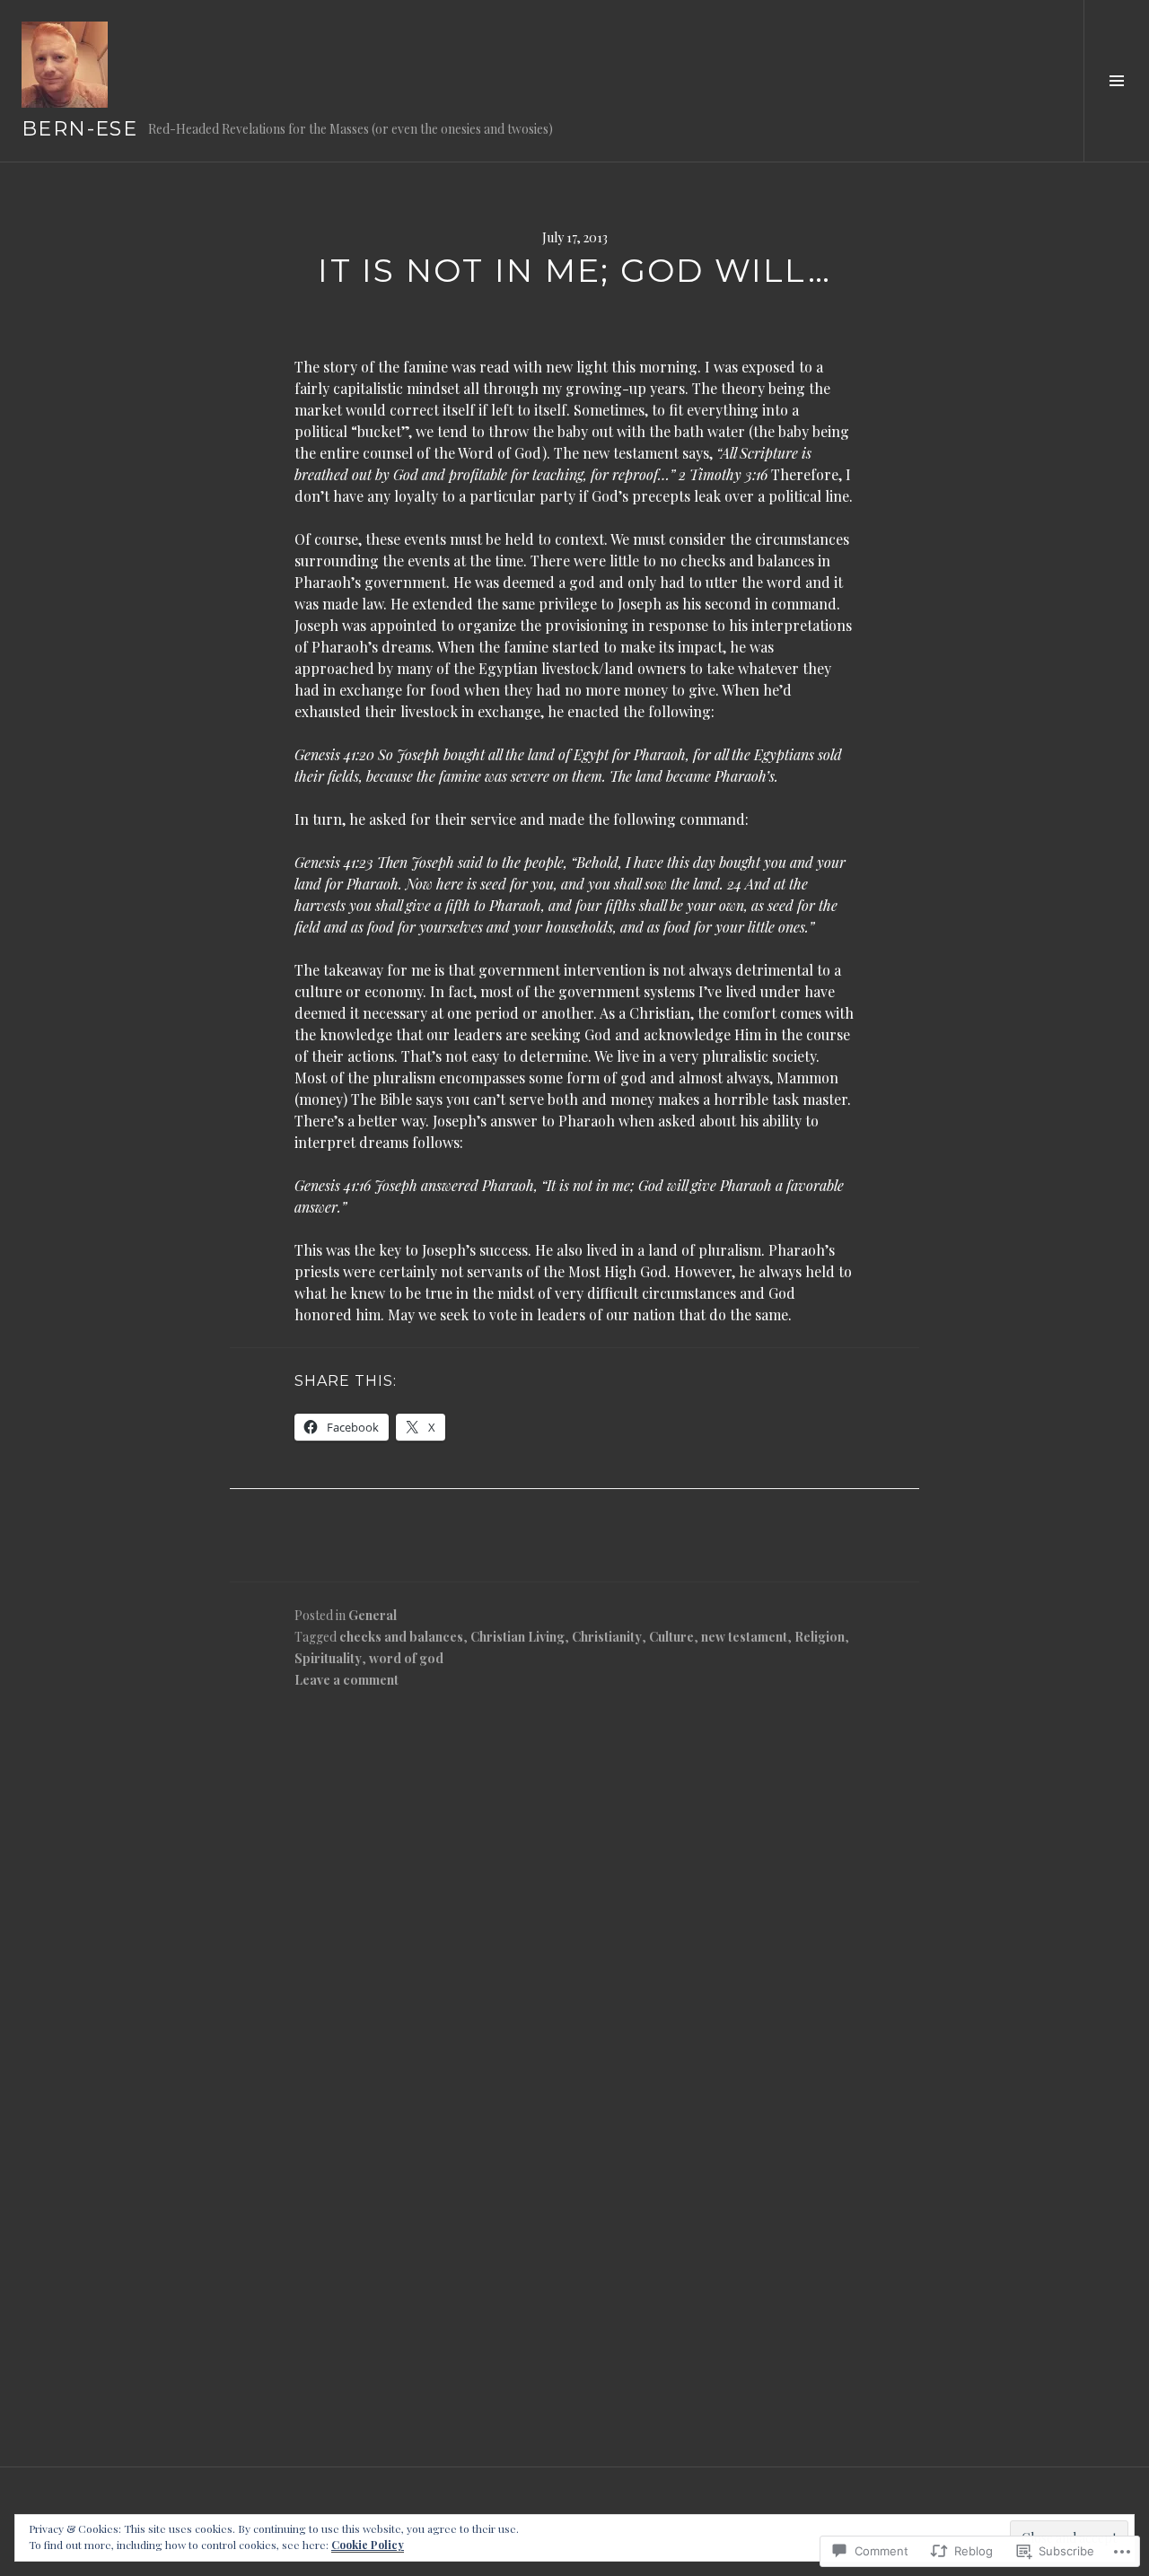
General (373, 1615)
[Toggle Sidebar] (1116, 81)
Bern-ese (79, 129)
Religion (820, 1637)
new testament (744, 1637)
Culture (671, 1637)
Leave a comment (346, 1680)
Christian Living (517, 1637)
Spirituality (328, 1658)
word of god (406, 1658)
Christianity (607, 1637)
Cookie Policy (368, 2545)
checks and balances (401, 1637)
